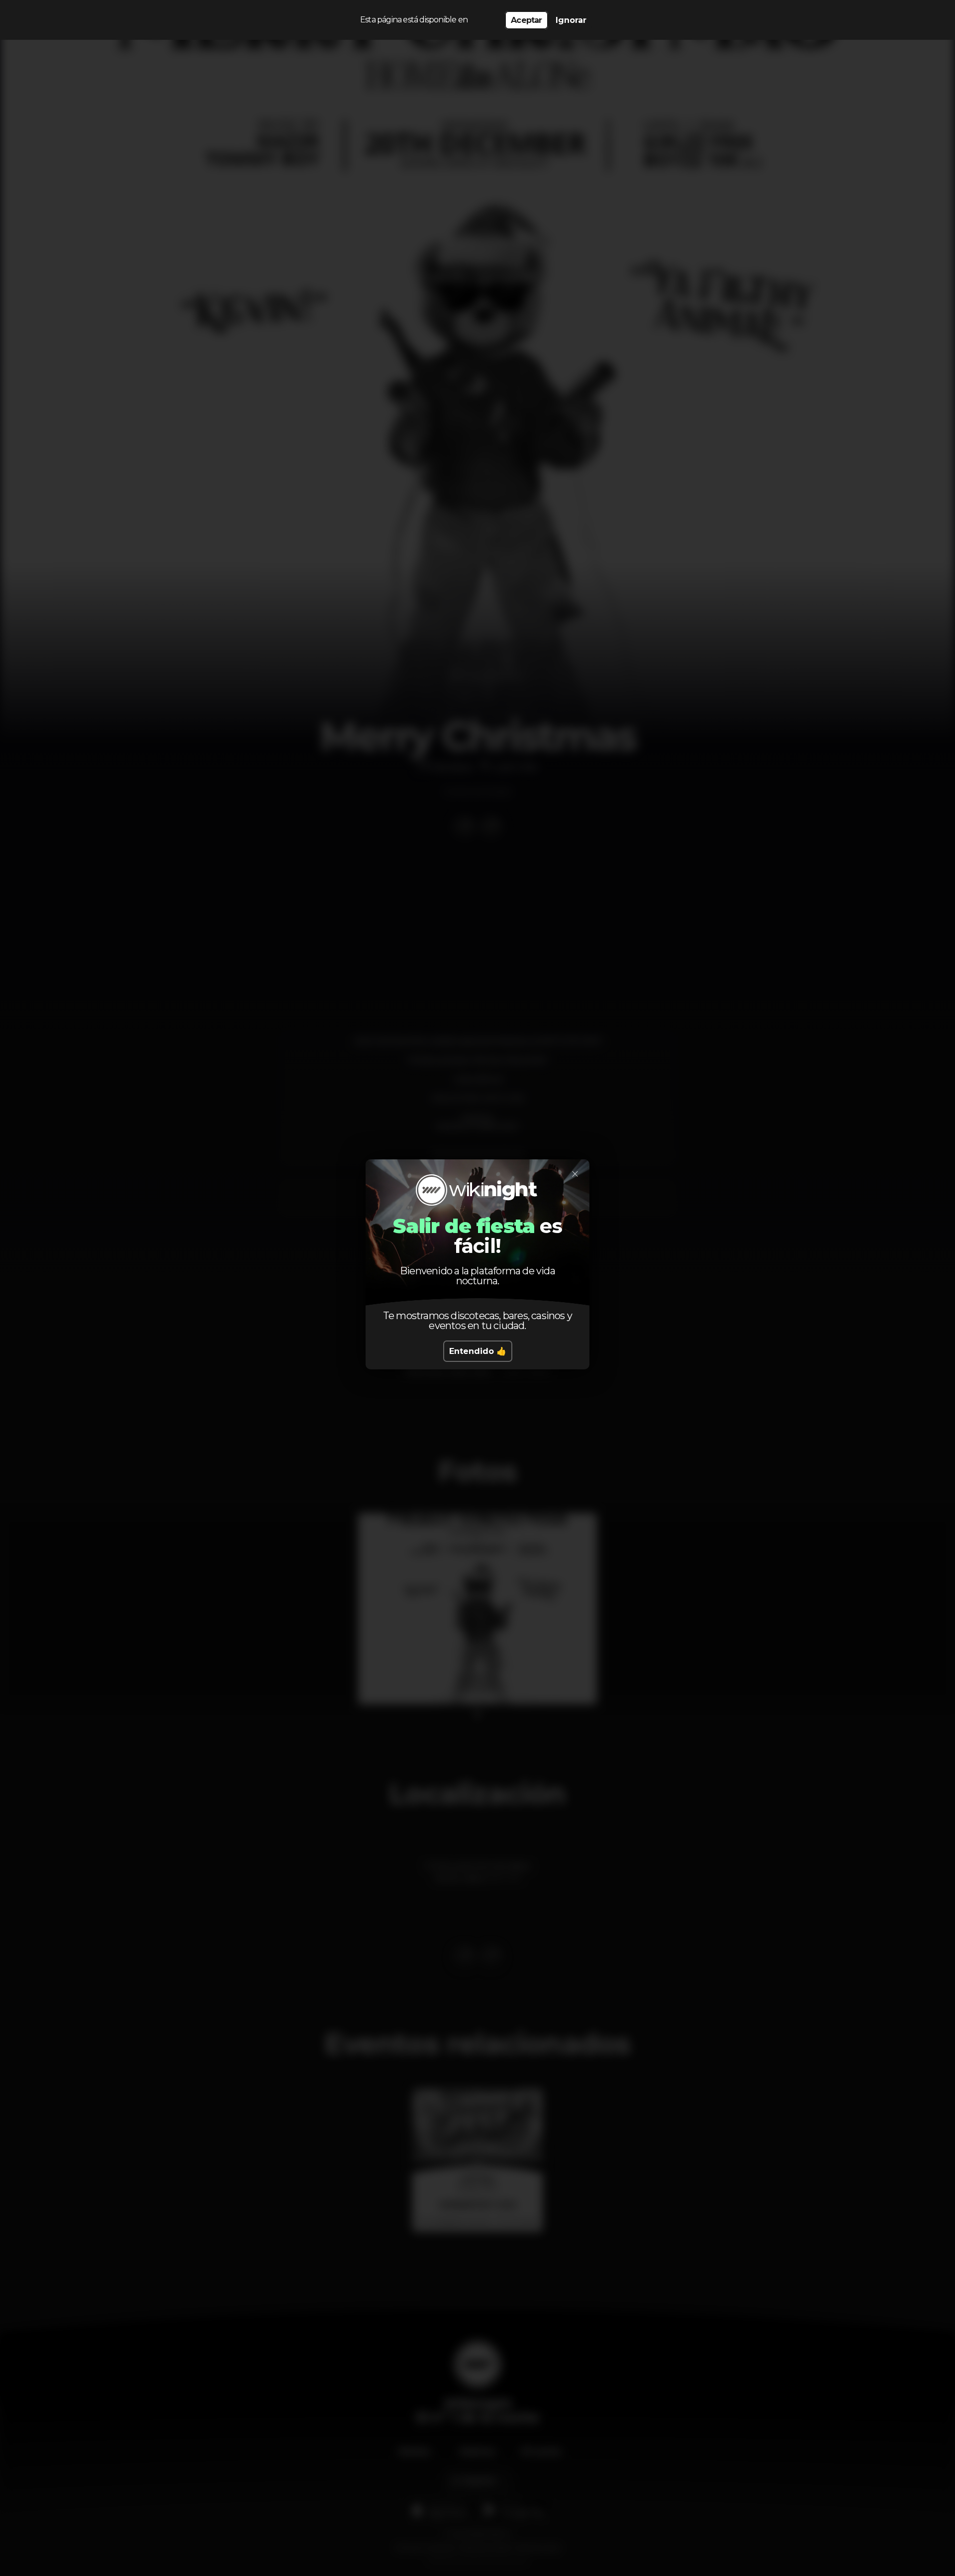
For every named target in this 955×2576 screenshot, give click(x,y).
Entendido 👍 (478, 1351)
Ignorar (571, 20)
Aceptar (526, 20)
